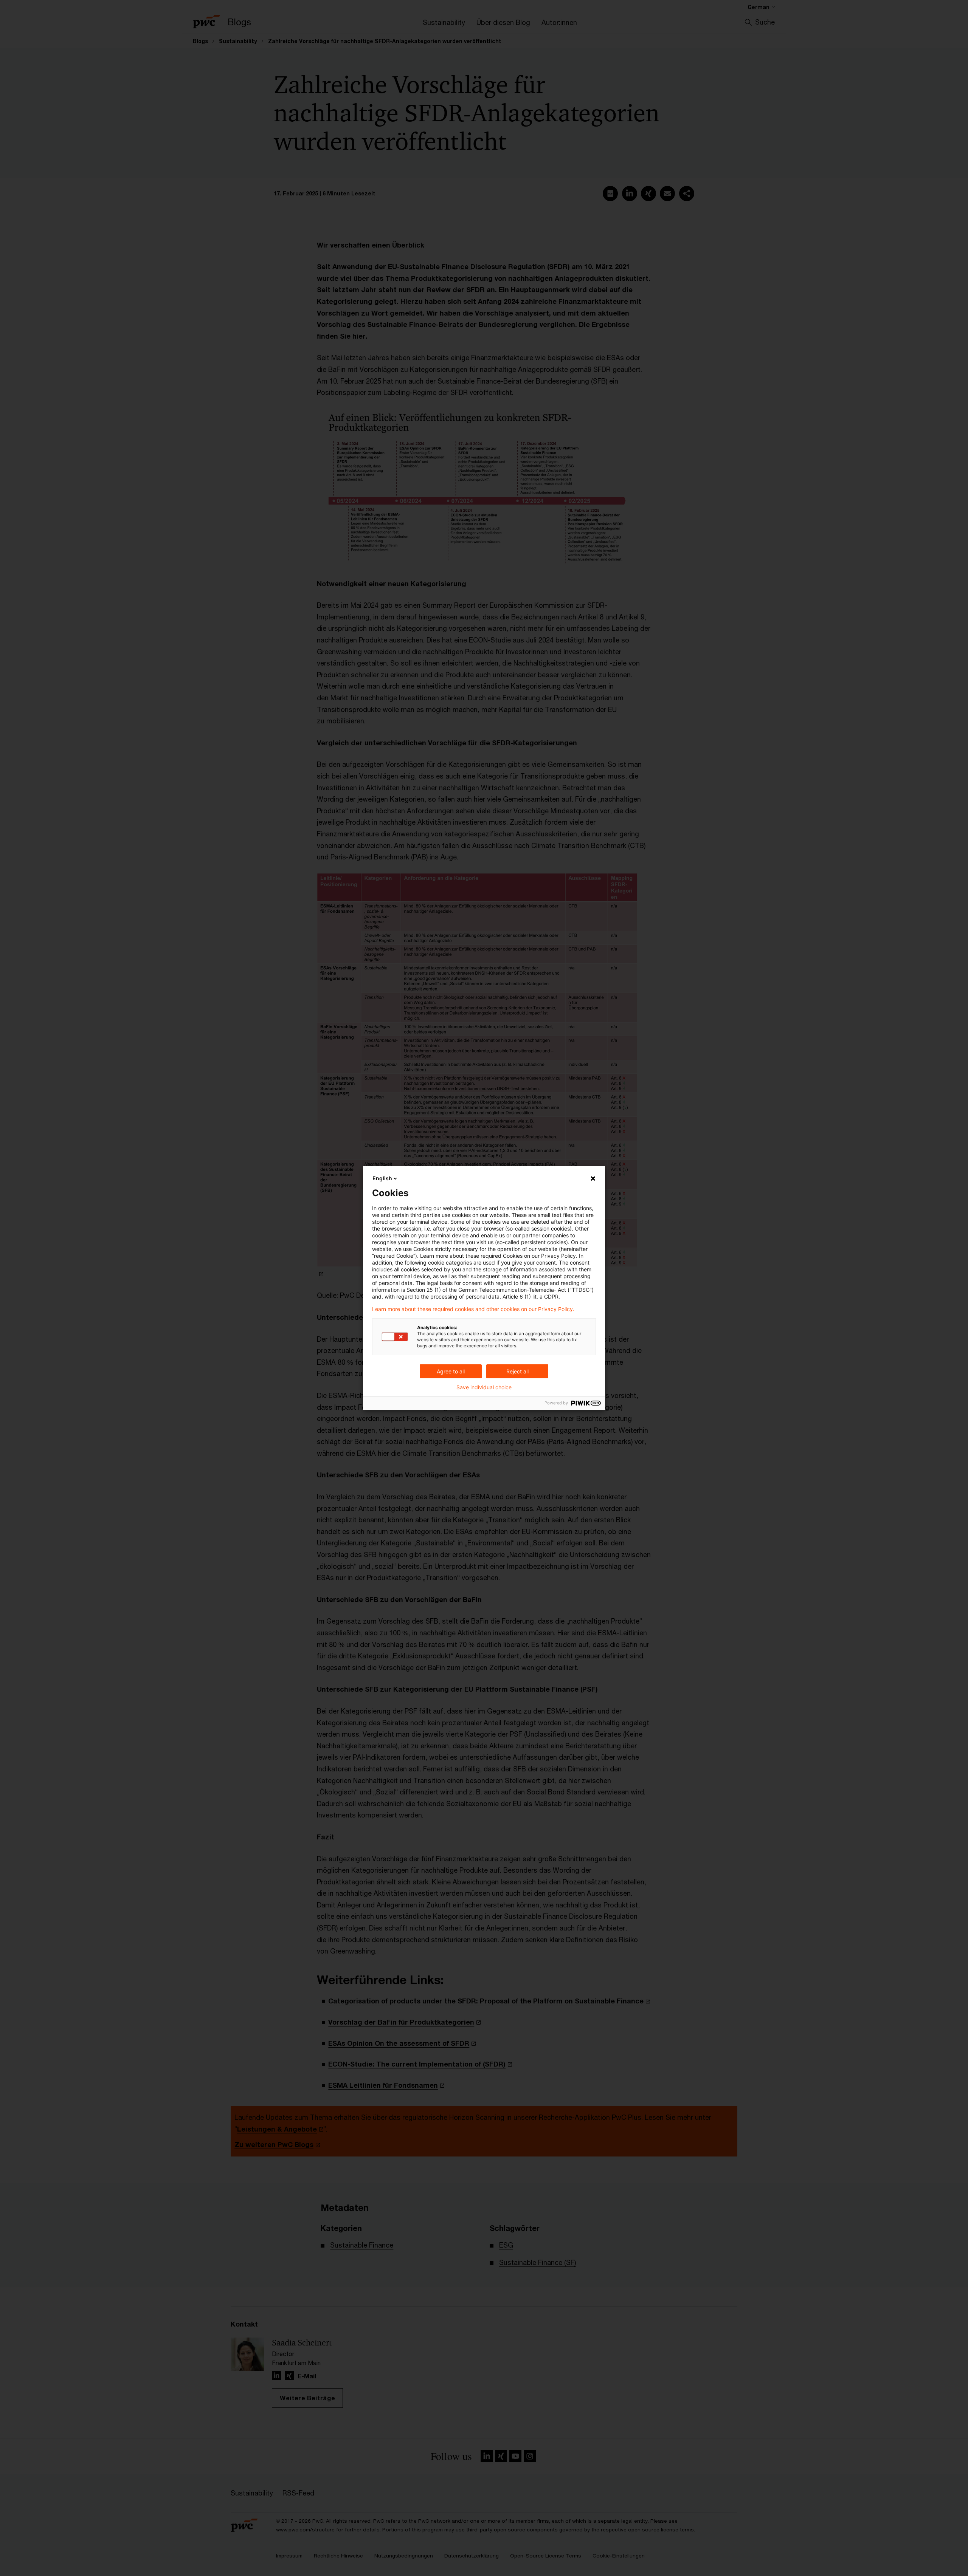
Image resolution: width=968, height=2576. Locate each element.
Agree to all (451, 1371)
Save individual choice (484, 1387)
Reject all (517, 1371)
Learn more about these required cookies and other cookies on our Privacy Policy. (473, 1309)
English (382, 1178)
